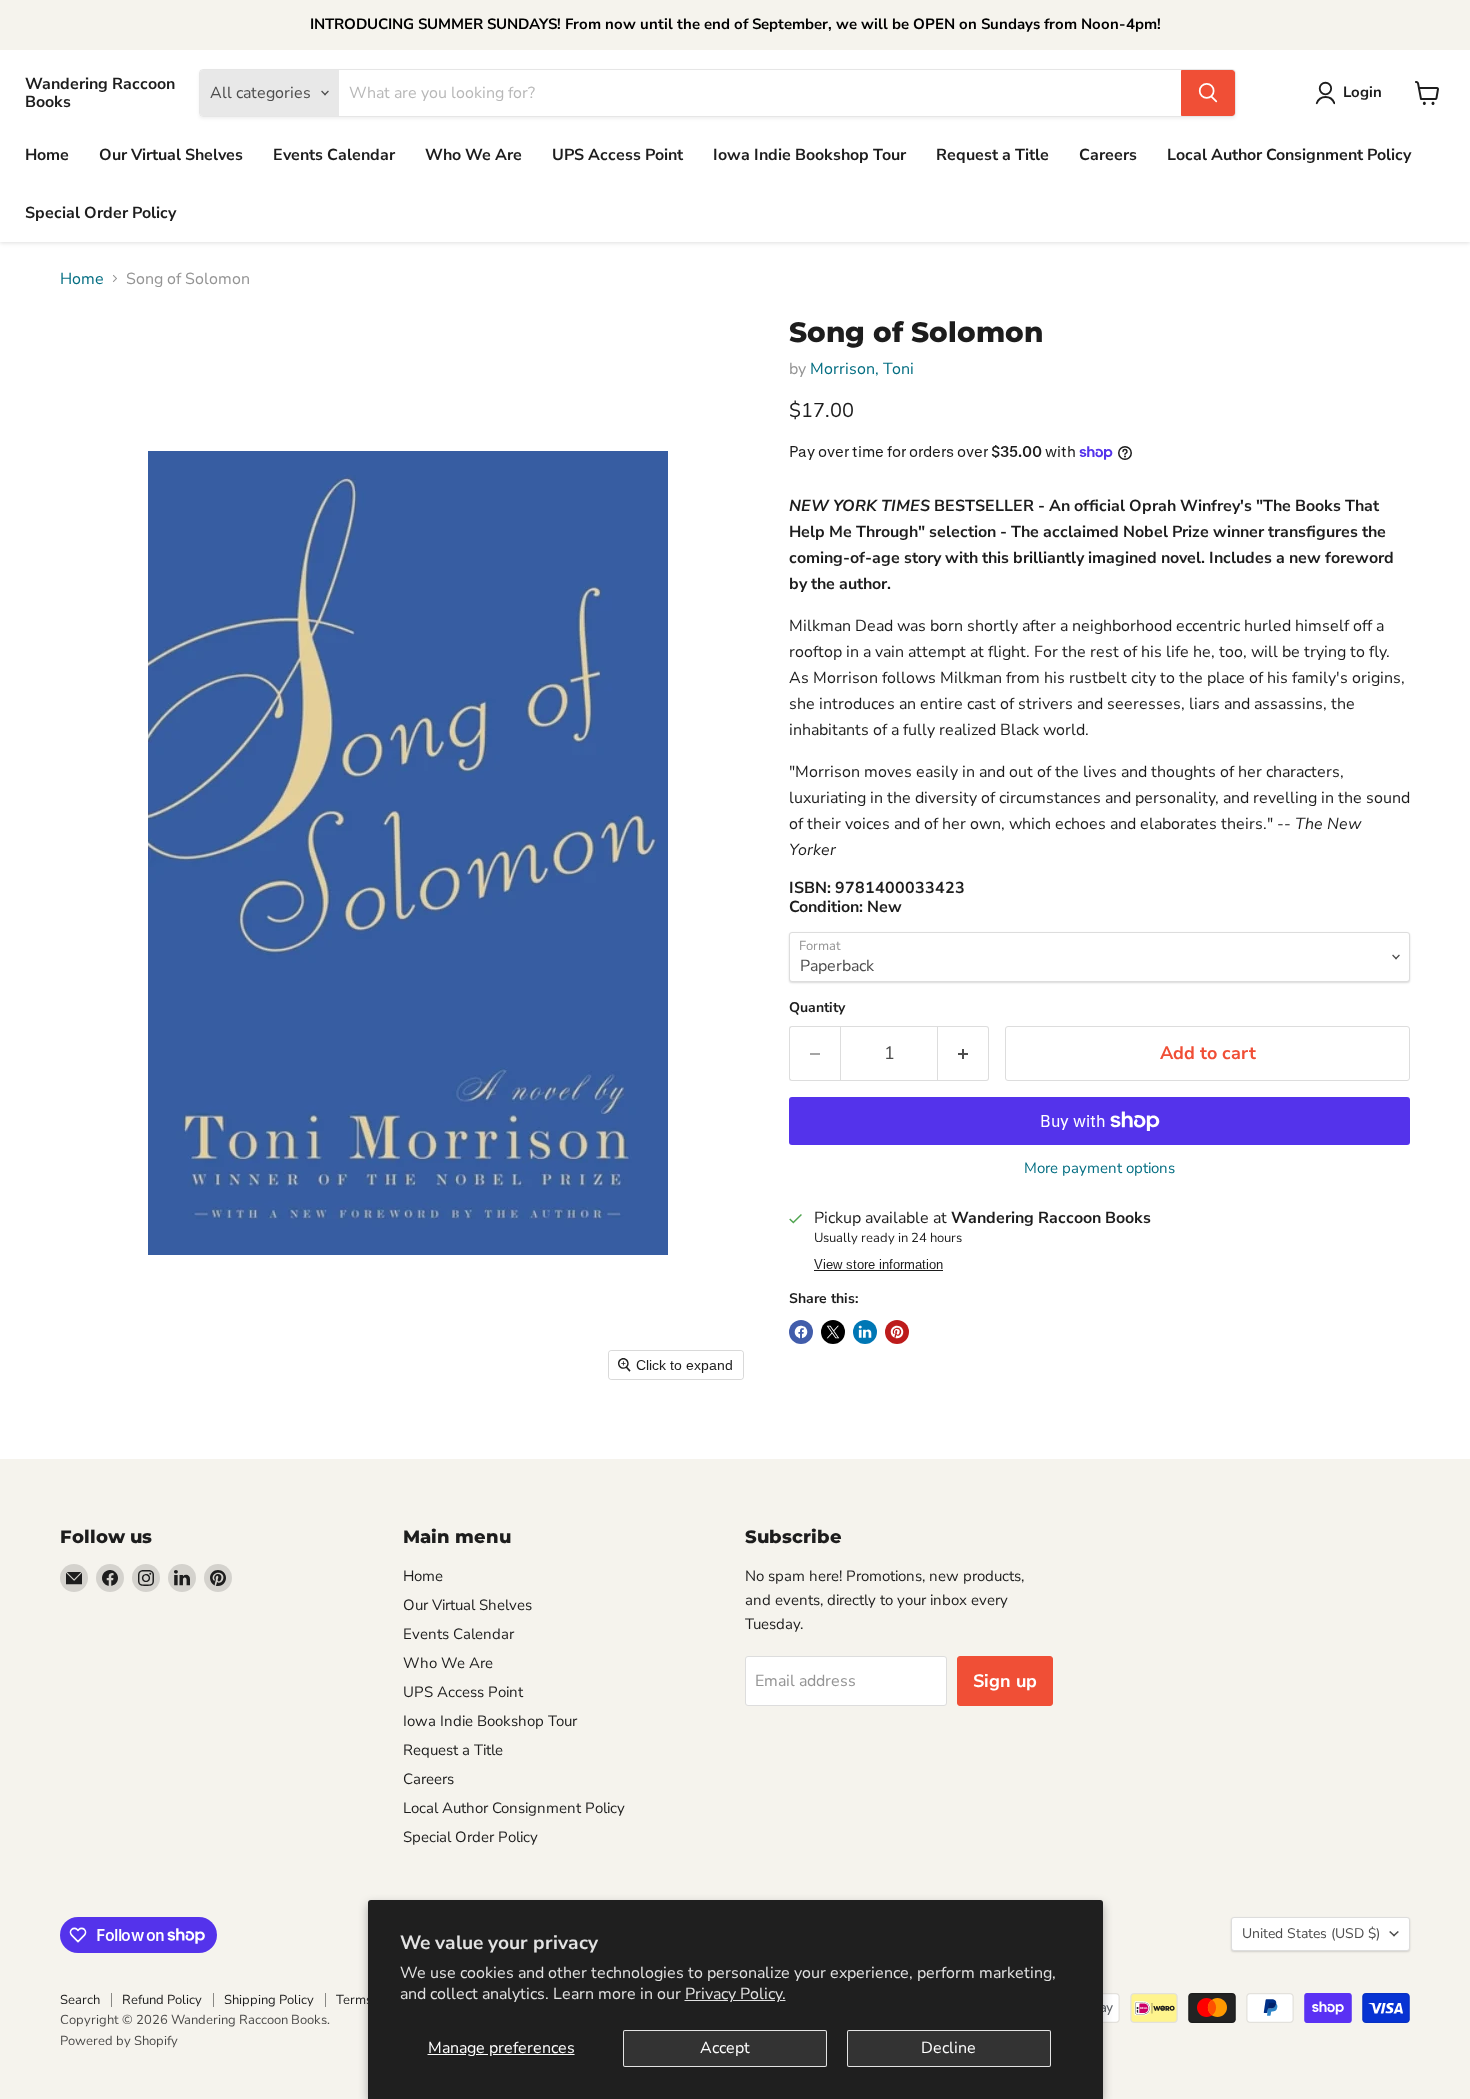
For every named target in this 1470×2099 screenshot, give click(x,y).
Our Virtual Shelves (171, 155)
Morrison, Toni (862, 369)
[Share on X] (833, 1332)
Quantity (817, 1008)
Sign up (1005, 1681)
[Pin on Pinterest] (897, 1332)
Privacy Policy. (735, 1994)
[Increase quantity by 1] (963, 1053)
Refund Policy (162, 2000)
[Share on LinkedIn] (865, 1332)
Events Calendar (334, 155)
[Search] (1208, 93)
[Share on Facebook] (801, 1332)
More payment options (1099, 1168)
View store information (878, 1265)
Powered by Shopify (119, 2041)
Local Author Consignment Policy (1289, 155)
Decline (948, 2048)
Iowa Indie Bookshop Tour (809, 155)
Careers (1108, 155)
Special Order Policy (100, 213)
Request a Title (992, 155)
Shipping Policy (269, 2000)
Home (47, 155)
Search (80, 2000)
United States (1311, 1933)
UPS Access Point (617, 155)
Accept (725, 2048)
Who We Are (473, 155)
